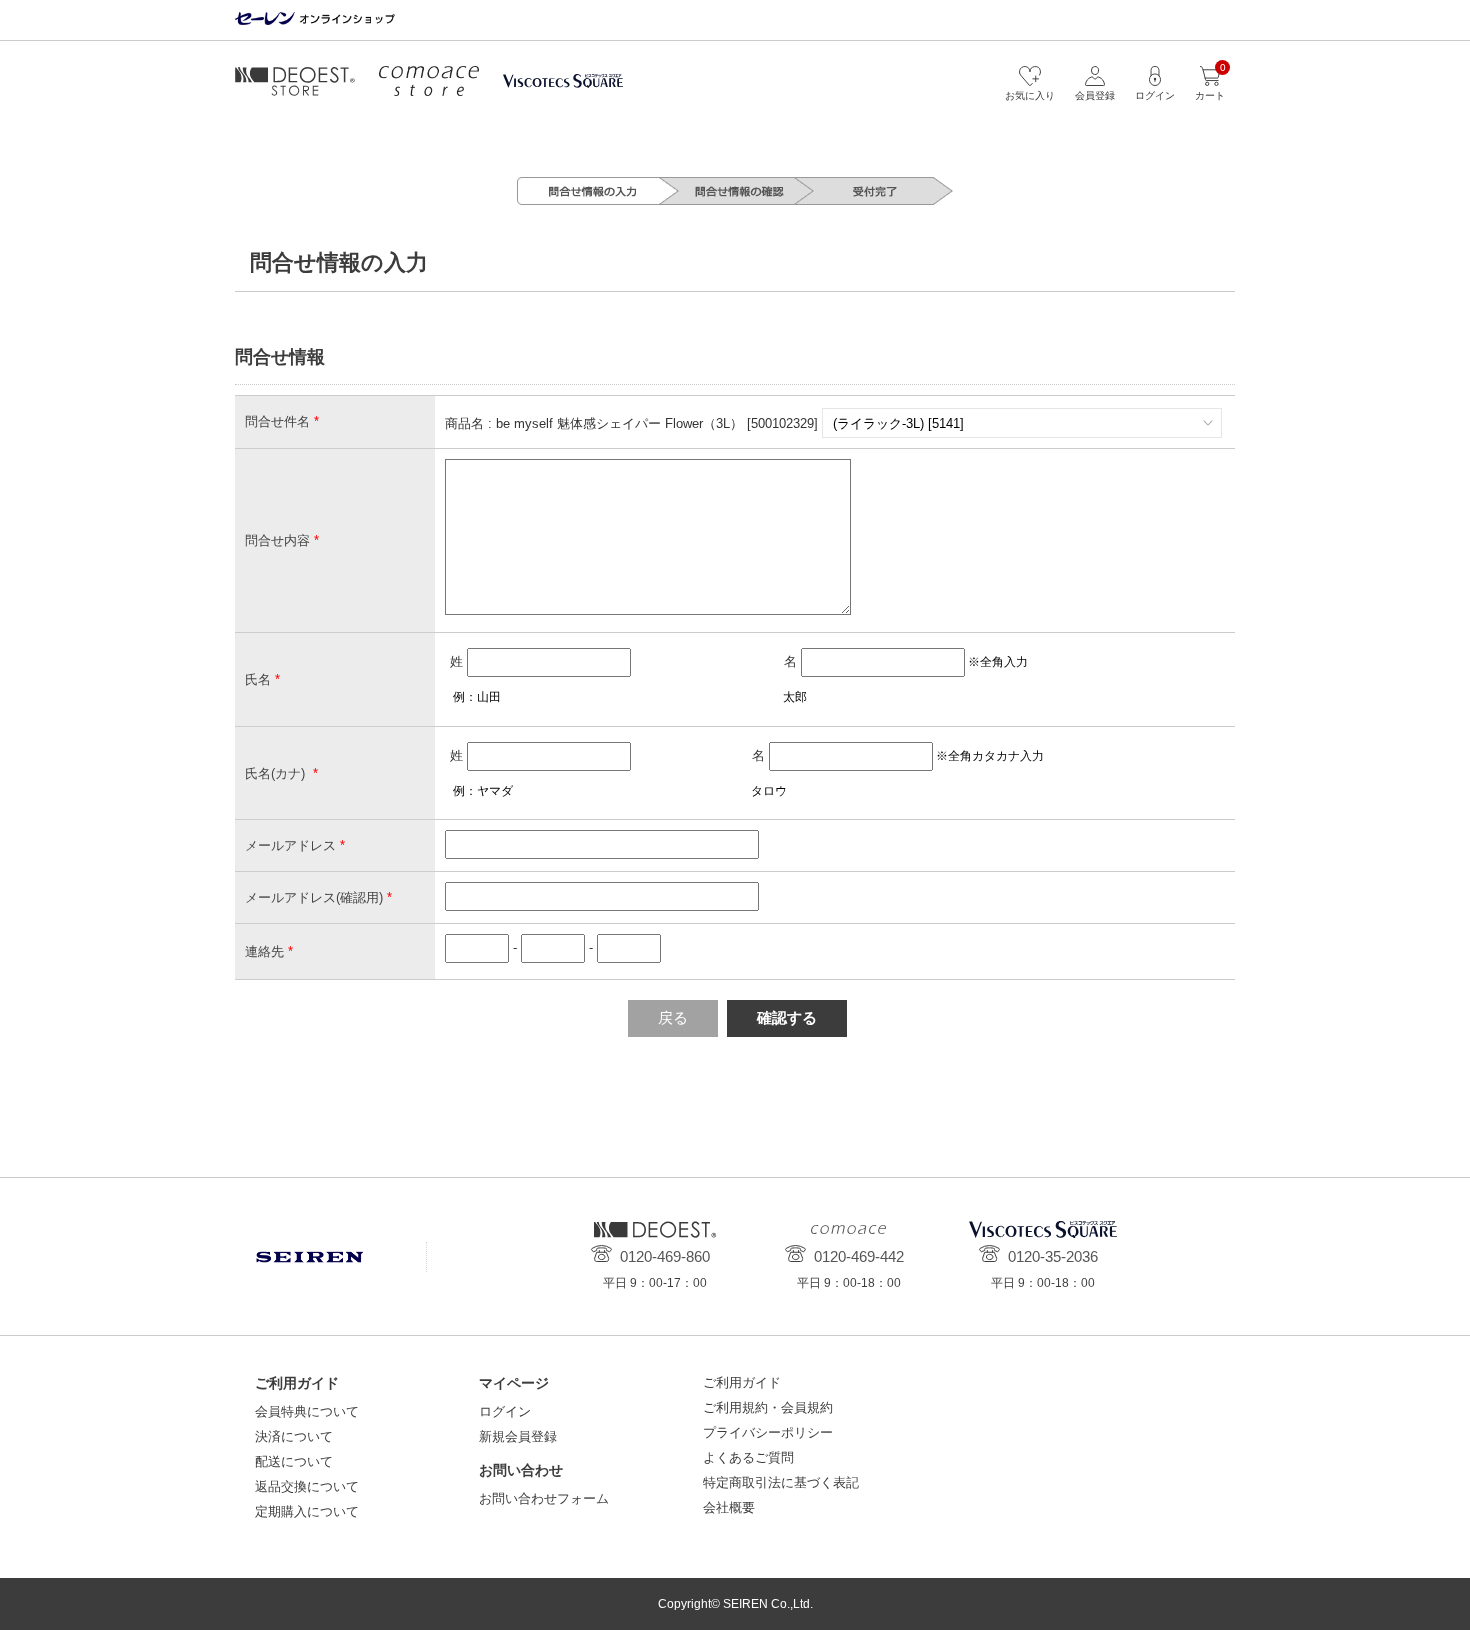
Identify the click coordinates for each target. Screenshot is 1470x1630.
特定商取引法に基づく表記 (781, 1482)
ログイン (505, 1411)
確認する (787, 1017)
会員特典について (307, 1411)
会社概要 (729, 1507)
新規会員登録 (518, 1436)
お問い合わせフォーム (544, 1498)
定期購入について (307, 1511)
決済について (294, 1436)
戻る (673, 1017)
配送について (294, 1461)
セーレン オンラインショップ (315, 19)
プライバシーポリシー (768, 1432)
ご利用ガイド (742, 1382)
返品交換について (307, 1486)
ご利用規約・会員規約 (768, 1407)
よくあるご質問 (748, 1457)
